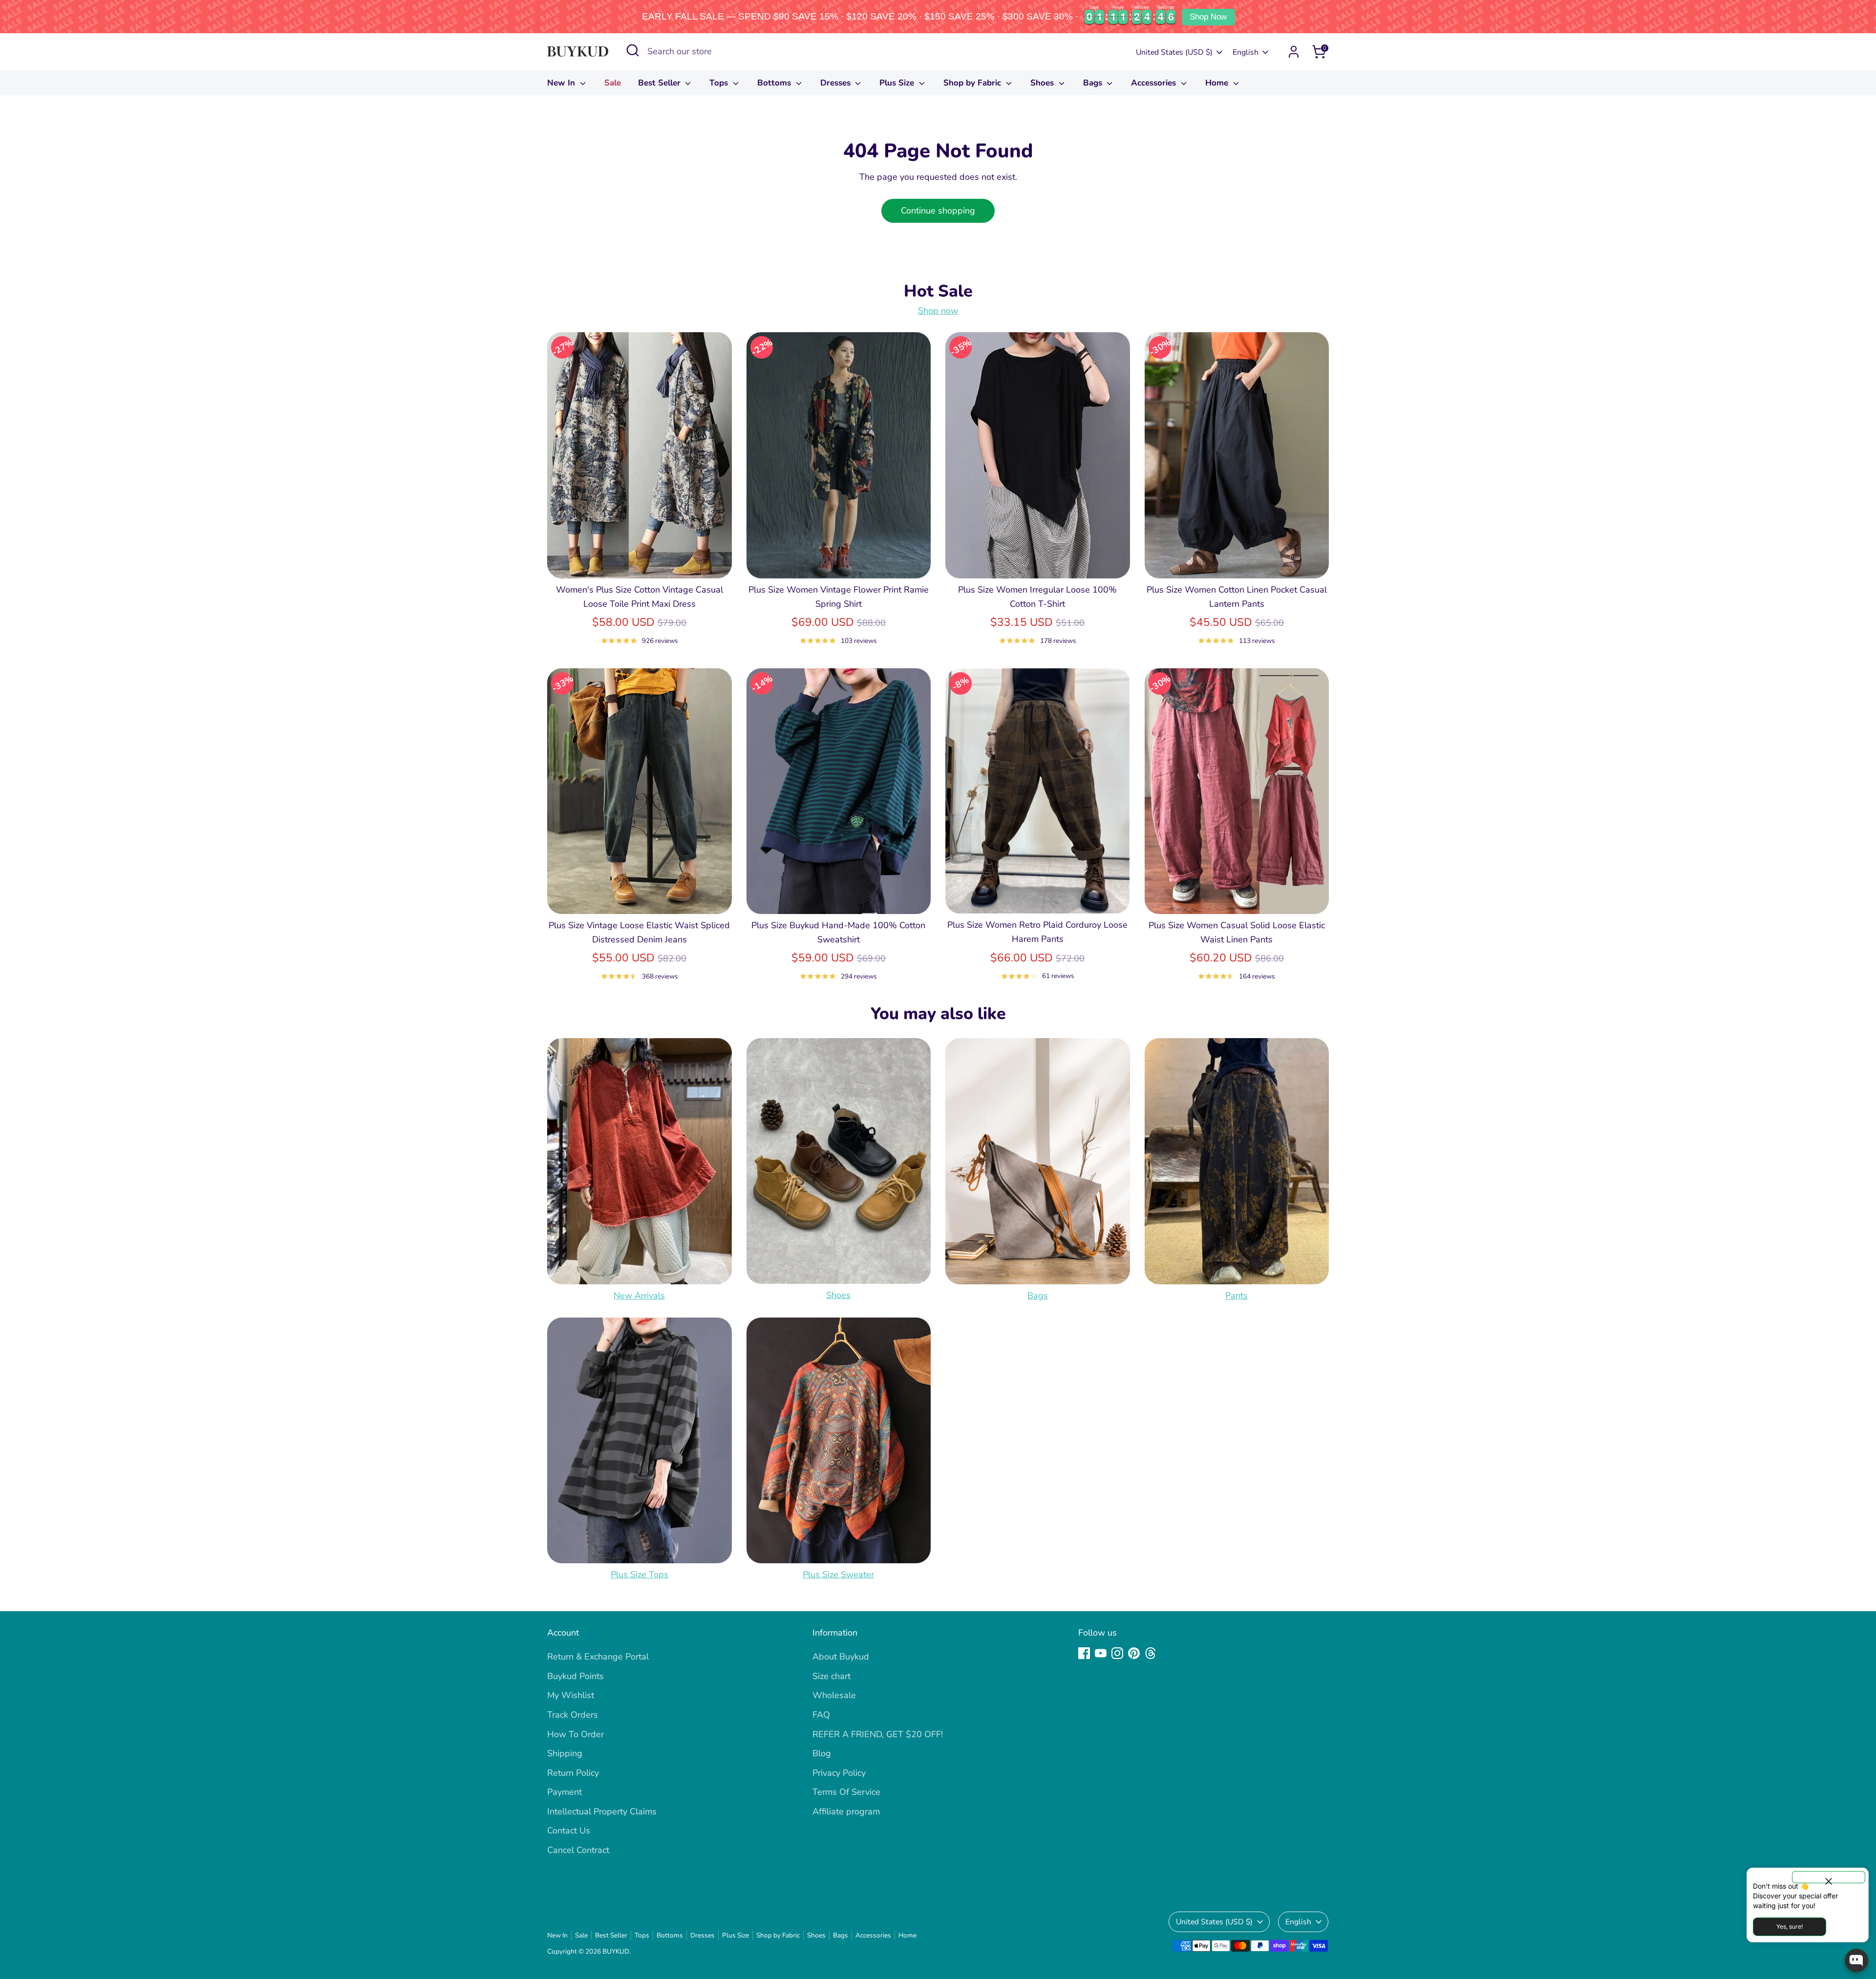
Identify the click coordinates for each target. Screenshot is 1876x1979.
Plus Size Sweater (838, 1575)
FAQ (821, 1715)
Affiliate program (846, 1811)
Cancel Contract (578, 1850)
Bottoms (775, 83)
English (1246, 52)
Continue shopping (938, 211)
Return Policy (573, 1773)
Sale (613, 83)
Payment (565, 1792)
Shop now (938, 311)
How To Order (576, 1734)
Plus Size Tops (640, 1575)
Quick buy (640, 561)
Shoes (1043, 83)
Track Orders (573, 1715)
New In (562, 83)
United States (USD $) (1174, 52)
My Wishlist (571, 1695)
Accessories (1155, 83)
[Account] (1294, 52)
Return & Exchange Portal (598, 1657)
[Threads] (1151, 1653)
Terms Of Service (846, 1792)
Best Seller (661, 83)
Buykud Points (576, 1676)
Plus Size (898, 83)
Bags (1094, 83)
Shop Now (1208, 17)
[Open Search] (633, 50)
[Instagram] (1117, 1653)
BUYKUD (616, 1951)
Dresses (837, 83)
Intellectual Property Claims (602, 1811)
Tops (720, 83)
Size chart (831, 1676)
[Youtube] (1101, 1653)
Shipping (565, 1753)
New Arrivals (639, 1296)
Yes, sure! (1790, 1926)
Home (1218, 83)
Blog (822, 1753)
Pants (1236, 1296)
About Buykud (841, 1657)
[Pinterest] (1134, 1653)
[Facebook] (1084, 1653)
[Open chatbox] (1856, 1960)
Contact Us (569, 1830)
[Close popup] (1829, 1877)
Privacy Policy (839, 1773)
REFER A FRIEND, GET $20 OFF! (878, 1734)
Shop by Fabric (973, 83)
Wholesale (834, 1695)
